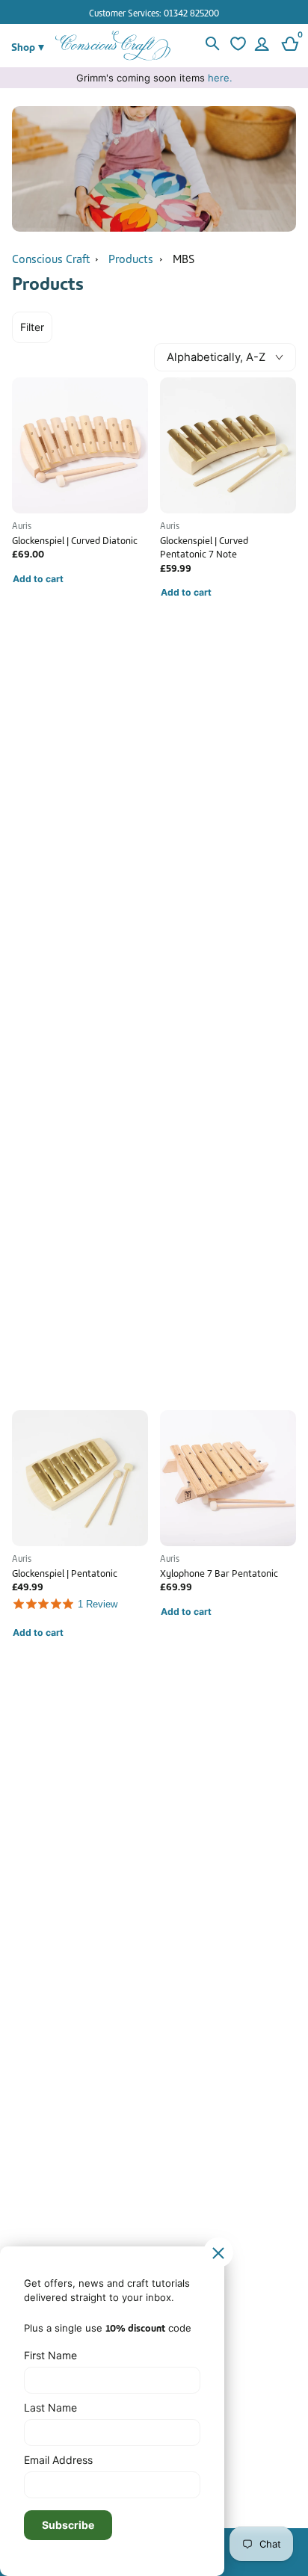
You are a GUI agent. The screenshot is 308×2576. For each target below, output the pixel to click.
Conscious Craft (51, 258)
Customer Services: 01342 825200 (154, 12)
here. (220, 78)
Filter (32, 327)
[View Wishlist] (236, 46)
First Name (50, 2355)
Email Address (58, 2460)
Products (131, 258)
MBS (184, 258)
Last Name (50, 2407)
